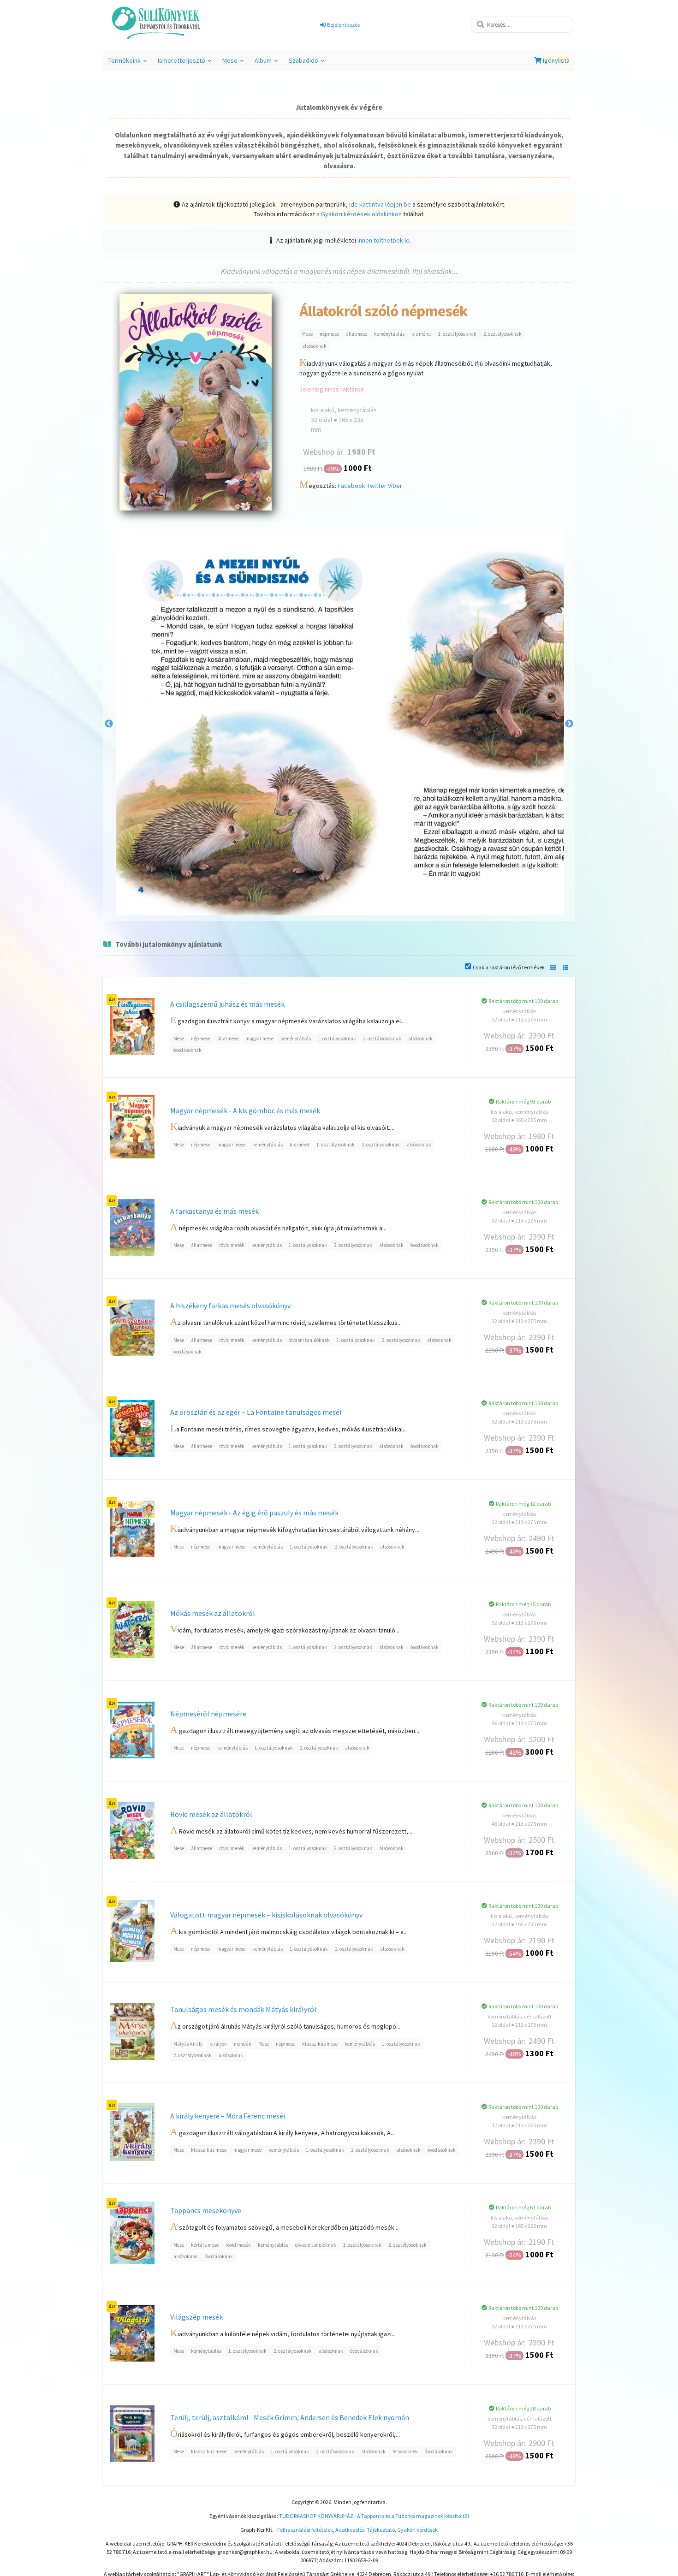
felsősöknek (405, 2451)
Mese (234, 63)
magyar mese (259, 1039)
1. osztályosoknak (457, 334)
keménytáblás (389, 334)
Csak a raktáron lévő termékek (509, 967)
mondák (243, 2044)
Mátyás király (188, 2044)
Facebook (351, 486)
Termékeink (129, 63)
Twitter (377, 486)
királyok (218, 2044)
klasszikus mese (320, 2044)
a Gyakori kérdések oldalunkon (359, 214)
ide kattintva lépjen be (380, 204)
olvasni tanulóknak (309, 1340)
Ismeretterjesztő (186, 63)
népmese (329, 334)
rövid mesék (232, 1245)
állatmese (357, 334)
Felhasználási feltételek (305, 2530)
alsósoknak (314, 346)
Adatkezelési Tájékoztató (365, 2530)
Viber (395, 486)
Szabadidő (308, 63)
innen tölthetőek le (384, 240)
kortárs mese (205, 2245)
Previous (109, 724)
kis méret (421, 334)
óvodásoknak (187, 1050)
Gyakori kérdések (417, 2530)
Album (268, 63)
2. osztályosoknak (503, 334)
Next (569, 724)
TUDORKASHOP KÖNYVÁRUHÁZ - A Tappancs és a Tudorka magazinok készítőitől (374, 2516)
